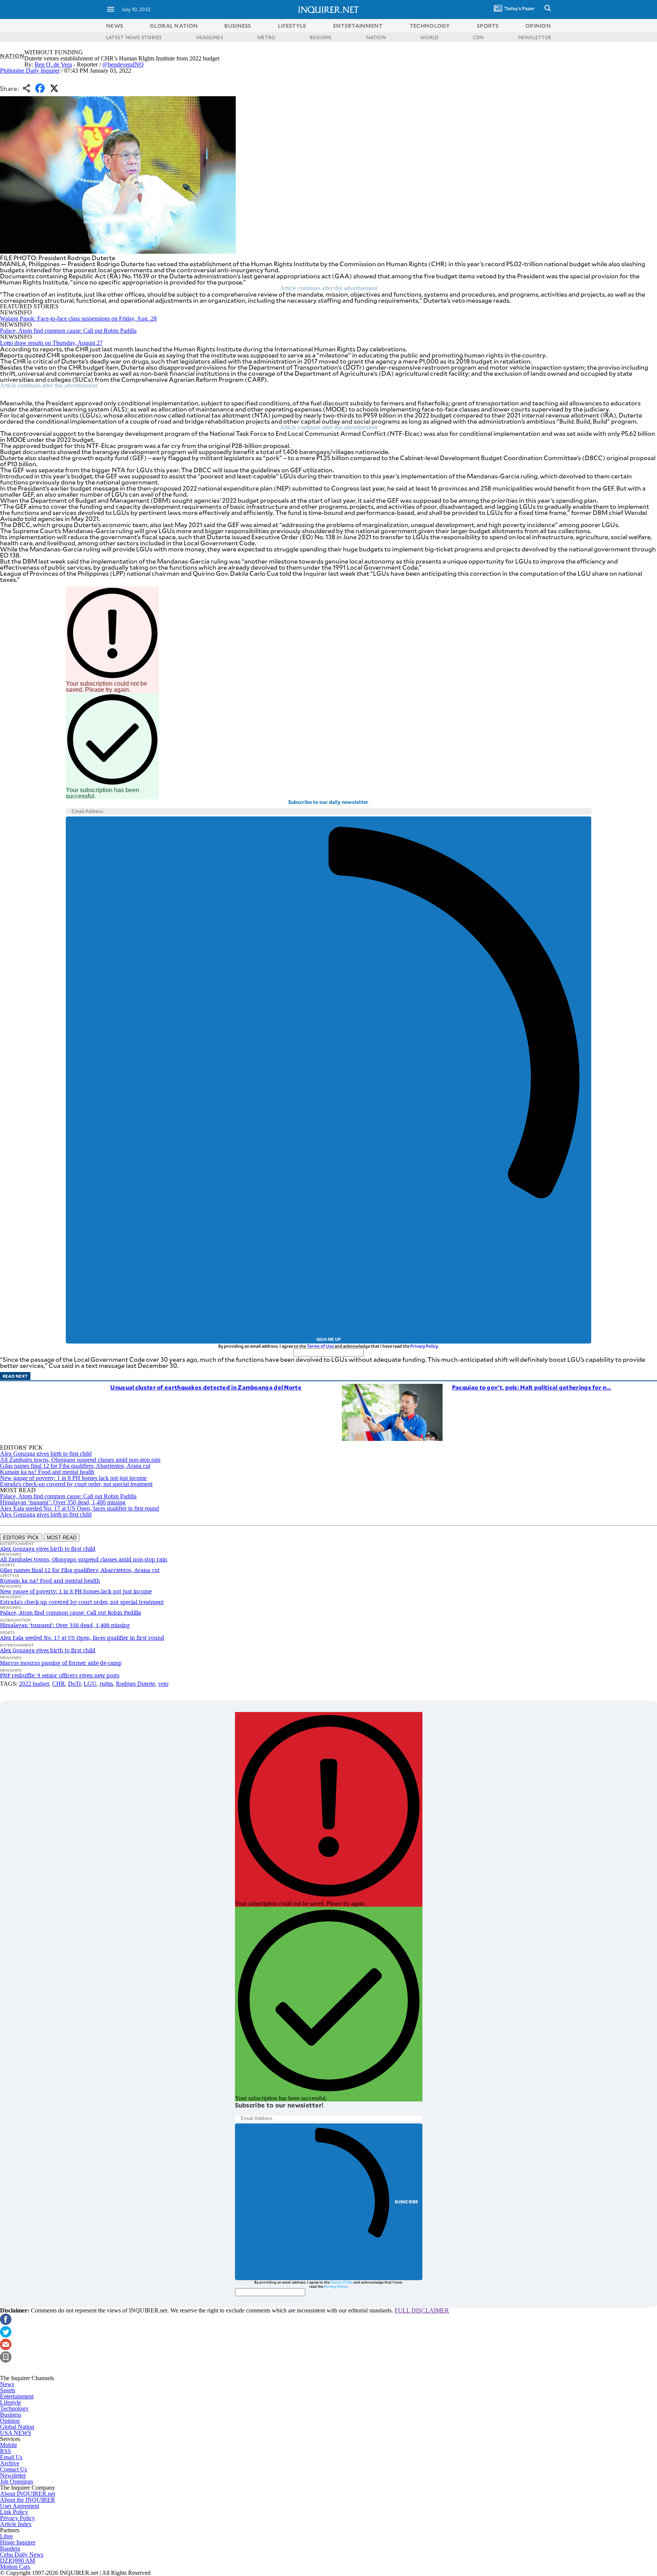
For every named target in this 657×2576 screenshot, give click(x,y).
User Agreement (20, 2506)
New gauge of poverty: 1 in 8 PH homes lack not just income (73, 1478)
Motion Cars (15, 2567)
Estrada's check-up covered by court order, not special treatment (76, 1484)
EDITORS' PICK (21, 1538)
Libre (6, 2536)
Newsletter (13, 2475)
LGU (90, 1684)
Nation (12, 56)
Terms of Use (320, 1346)
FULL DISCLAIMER (422, 2310)
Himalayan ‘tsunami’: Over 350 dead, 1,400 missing (63, 1502)
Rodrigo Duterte (136, 1684)
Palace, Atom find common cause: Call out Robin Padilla (68, 331)
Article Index (16, 2524)
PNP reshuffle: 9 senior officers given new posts (60, 1675)
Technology (14, 2408)
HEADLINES (210, 37)
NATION (376, 37)
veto (163, 1684)
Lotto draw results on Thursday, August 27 (51, 343)
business (238, 26)
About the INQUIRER (28, 2500)
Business (11, 2415)
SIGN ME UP (328, 1339)
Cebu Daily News (22, 2555)
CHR (59, 1684)
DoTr (74, 1684)
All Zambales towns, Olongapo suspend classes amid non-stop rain (80, 1460)
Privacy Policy (424, 1346)
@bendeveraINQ (123, 64)
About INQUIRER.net (28, 2494)
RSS (6, 2451)
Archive (10, 2463)
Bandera (10, 2548)
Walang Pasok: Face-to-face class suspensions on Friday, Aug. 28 (78, 318)
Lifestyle (10, 2402)
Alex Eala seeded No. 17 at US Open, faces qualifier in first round (79, 1508)
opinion (538, 26)
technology (430, 26)
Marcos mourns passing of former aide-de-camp (61, 1663)
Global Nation (17, 2427)
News (115, 26)
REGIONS (321, 37)
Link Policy (14, 2512)
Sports (8, 2390)
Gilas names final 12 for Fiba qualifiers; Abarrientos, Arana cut (75, 1466)
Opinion (10, 2421)
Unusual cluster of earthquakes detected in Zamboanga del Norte (206, 1387)
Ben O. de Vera (53, 64)
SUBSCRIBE (407, 2202)
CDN (478, 37)
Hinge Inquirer (18, 2542)
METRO (266, 37)
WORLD (429, 37)
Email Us (11, 2457)
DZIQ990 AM (17, 2561)
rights (106, 1684)
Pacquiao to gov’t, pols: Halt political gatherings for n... (532, 1387)
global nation (174, 26)
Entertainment (17, 2396)
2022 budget (34, 1684)
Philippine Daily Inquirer (30, 71)
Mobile (9, 2445)
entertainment (358, 26)
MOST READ (62, 1538)
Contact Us (13, 2469)
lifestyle (292, 26)
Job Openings (17, 2482)
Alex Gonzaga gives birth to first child (46, 1454)
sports (488, 26)
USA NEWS (16, 2433)
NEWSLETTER (535, 37)
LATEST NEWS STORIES (134, 37)
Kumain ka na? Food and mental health (47, 1472)
